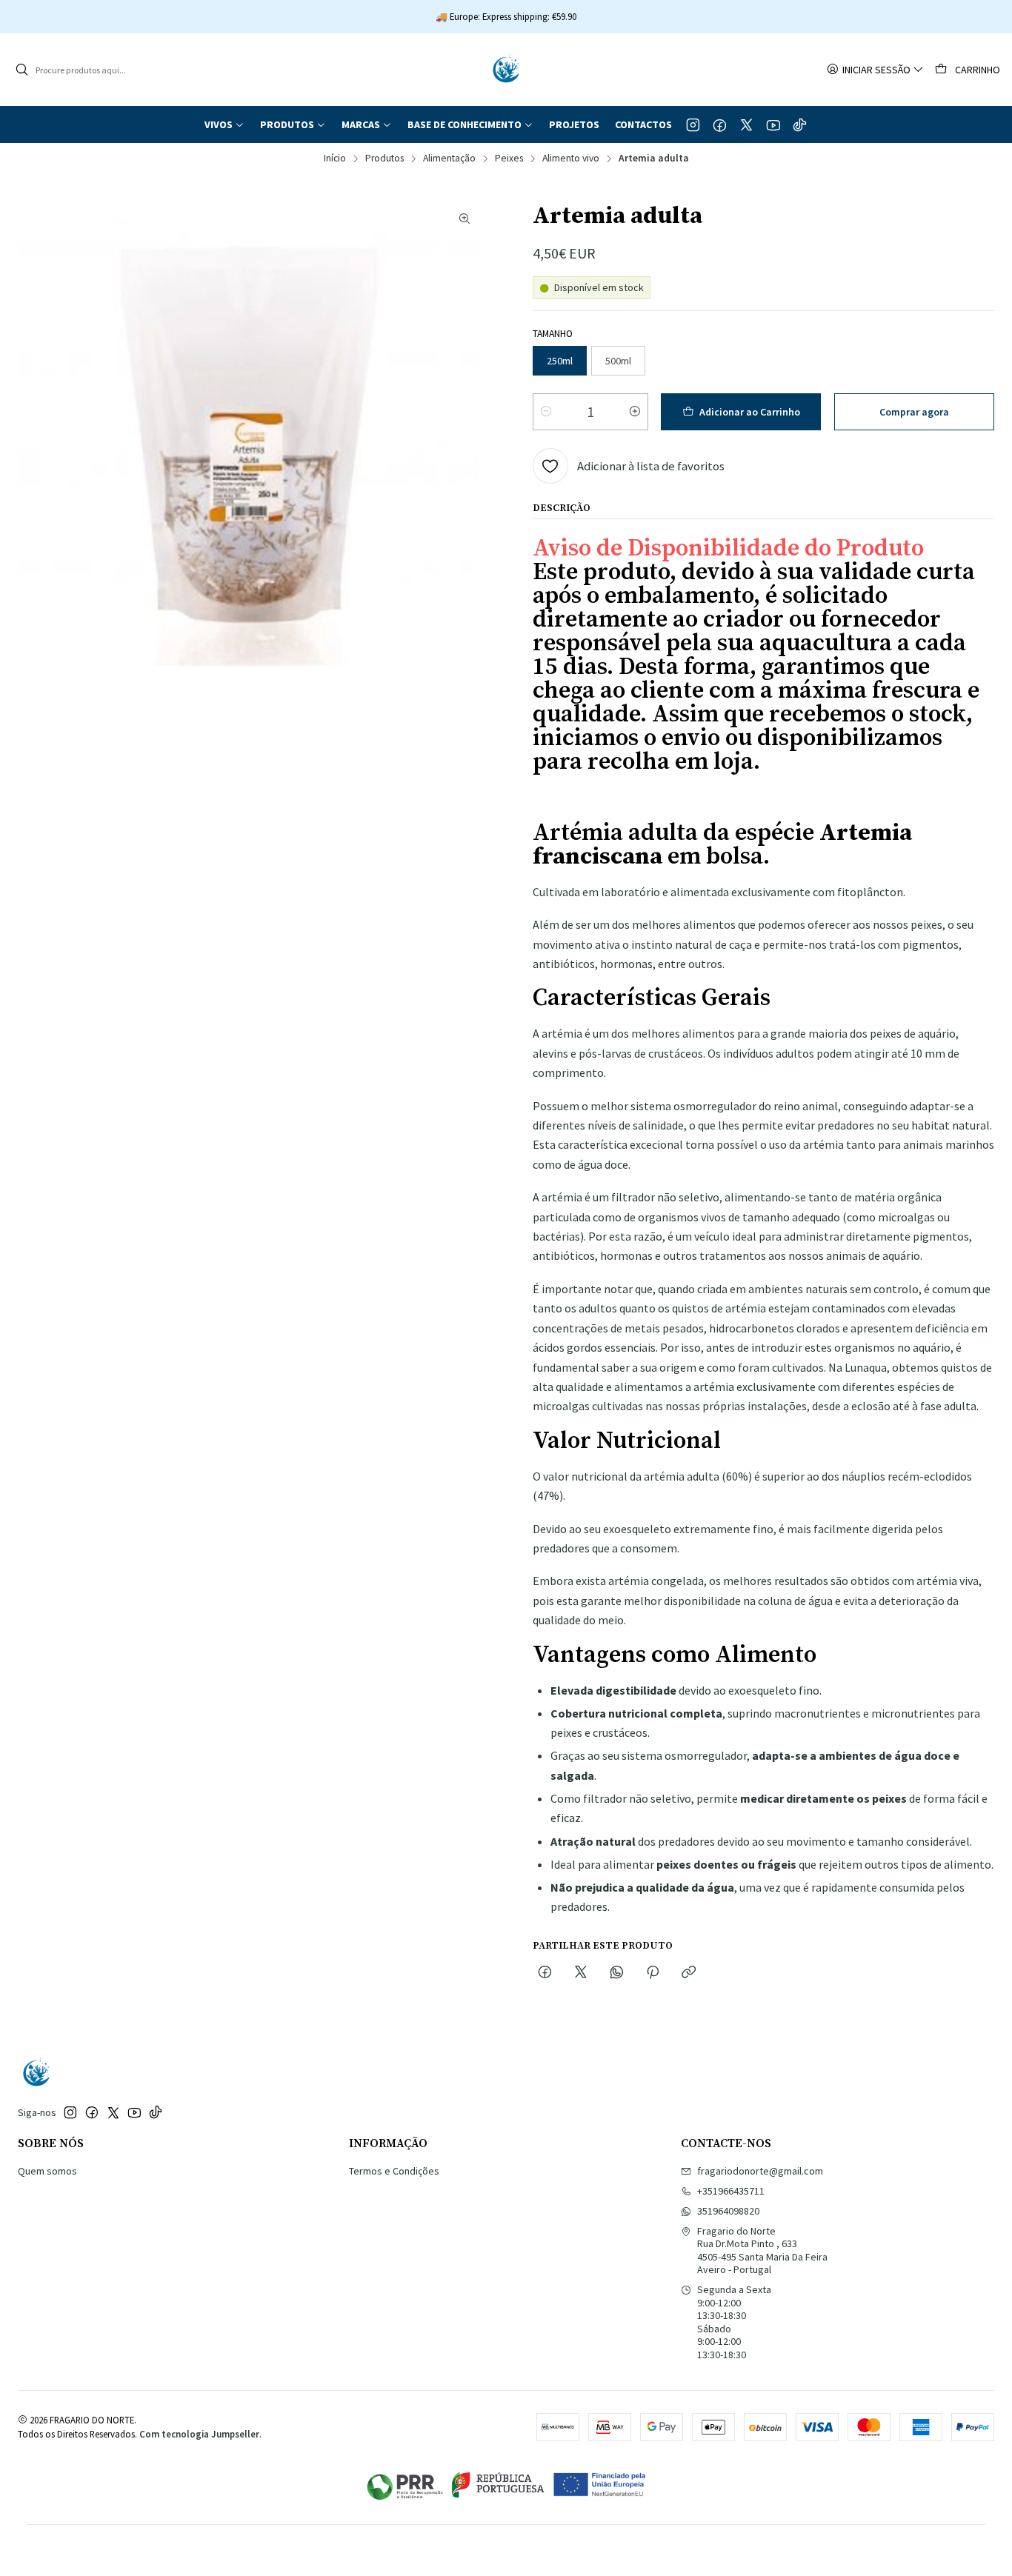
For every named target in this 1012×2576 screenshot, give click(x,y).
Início (335, 159)
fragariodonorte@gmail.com (760, 2171)
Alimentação (449, 159)
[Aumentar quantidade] (635, 412)
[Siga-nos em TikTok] (800, 124)
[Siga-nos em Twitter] (746, 124)
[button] (224, 124)
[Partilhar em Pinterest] (653, 1973)
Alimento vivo (571, 159)
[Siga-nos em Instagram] (693, 124)
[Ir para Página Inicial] (506, 70)
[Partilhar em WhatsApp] (617, 1973)
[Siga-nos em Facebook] (720, 124)
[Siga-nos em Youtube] (773, 124)
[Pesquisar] (21, 70)
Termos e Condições (394, 2171)
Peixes (509, 159)
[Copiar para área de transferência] (689, 1973)
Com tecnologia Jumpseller (199, 2434)
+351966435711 (731, 2191)
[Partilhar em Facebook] (545, 1973)
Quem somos (47, 2171)
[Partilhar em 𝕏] (581, 1973)
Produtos (385, 159)
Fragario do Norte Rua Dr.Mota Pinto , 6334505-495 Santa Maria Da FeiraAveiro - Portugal (762, 2250)
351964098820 (728, 2211)
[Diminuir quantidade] (546, 412)
